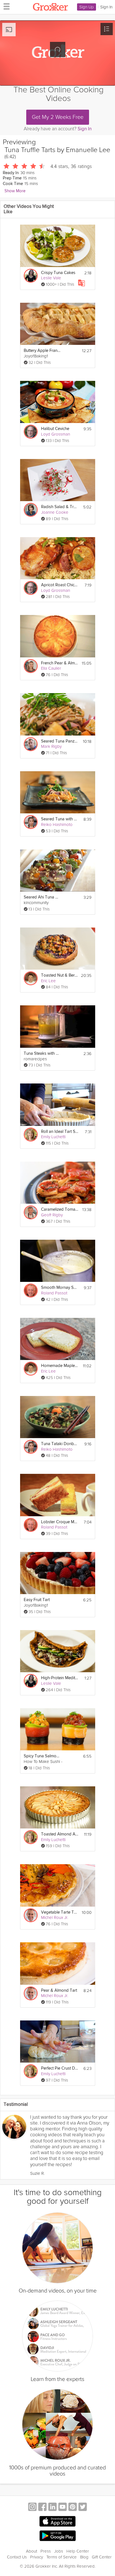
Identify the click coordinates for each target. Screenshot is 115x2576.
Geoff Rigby (52, 1215)
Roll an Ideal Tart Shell (60, 1132)
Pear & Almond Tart (59, 1990)
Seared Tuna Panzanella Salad (60, 741)
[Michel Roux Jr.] (31, 1915)
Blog (84, 2557)
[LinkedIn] (52, 2507)
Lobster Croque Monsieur (60, 1522)
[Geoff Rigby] (31, 1212)
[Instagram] (32, 2507)
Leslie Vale (51, 278)
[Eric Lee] (31, 978)
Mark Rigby (51, 746)
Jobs (59, 2551)
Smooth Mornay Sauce (60, 1288)
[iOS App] (57, 2521)
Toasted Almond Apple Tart (60, 1834)
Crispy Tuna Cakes (58, 273)
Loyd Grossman (56, 434)
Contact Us (17, 2557)
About (32, 2551)
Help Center (78, 2551)
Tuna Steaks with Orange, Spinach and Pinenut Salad (42, 1053)
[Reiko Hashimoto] (31, 822)
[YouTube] (63, 2507)
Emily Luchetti (53, 1137)
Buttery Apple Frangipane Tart (42, 351)
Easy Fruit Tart (37, 1600)
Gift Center (102, 2557)
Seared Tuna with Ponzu (60, 819)
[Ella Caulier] (31, 666)
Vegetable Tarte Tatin (60, 1912)
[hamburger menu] (5, 6)
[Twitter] (83, 2507)
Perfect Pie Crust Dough (60, 2068)
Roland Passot (54, 1293)
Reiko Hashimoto (57, 825)
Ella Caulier (51, 668)
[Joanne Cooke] (31, 510)
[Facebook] (42, 2507)
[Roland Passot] (31, 1291)
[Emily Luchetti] (31, 1135)
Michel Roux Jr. (55, 1917)
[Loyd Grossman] (31, 432)
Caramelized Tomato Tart (60, 1209)
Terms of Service (62, 2557)
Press (46, 2551)
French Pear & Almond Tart (60, 663)
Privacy (37, 2557)
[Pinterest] (73, 2507)
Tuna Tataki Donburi (60, 1444)
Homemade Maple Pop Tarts (60, 1366)
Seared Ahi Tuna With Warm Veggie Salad (42, 897)
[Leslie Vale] (31, 276)
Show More (15, 191)
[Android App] (57, 2536)
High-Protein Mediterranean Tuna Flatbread (60, 1678)
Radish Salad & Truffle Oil (60, 507)
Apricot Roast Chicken (60, 585)
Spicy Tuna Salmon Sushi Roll (42, 1756)
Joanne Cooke (55, 512)
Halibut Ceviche (55, 429)
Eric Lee (48, 981)
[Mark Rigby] (31, 744)
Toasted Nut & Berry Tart (59, 975)
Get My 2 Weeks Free (58, 117)
